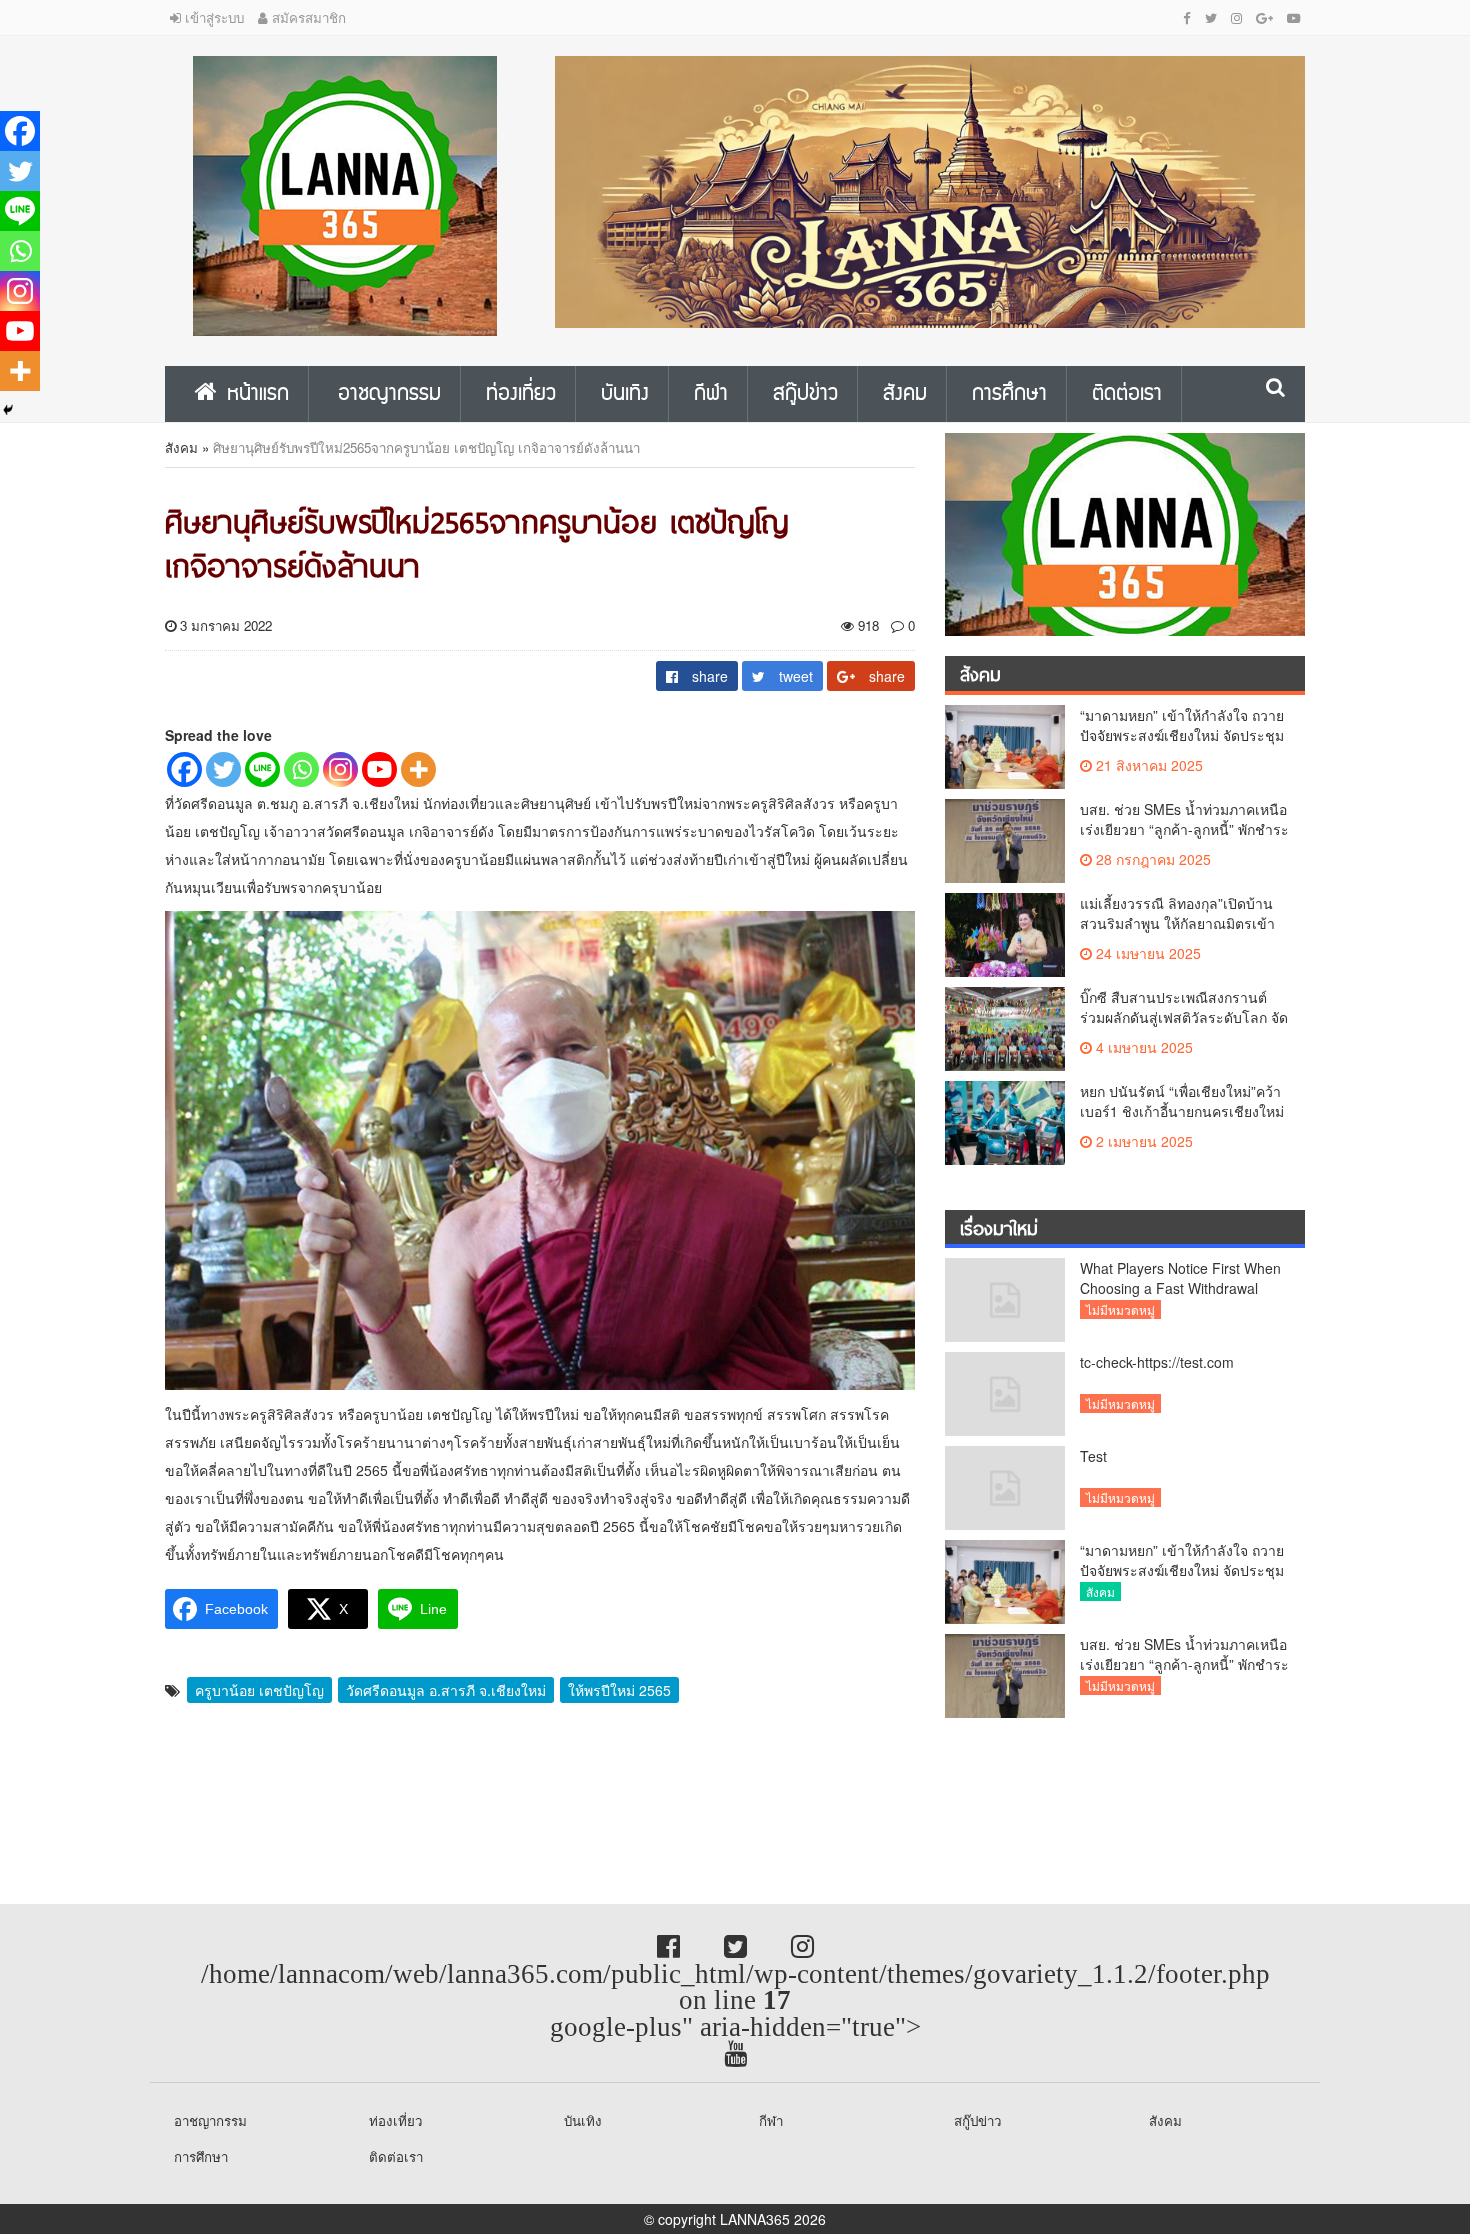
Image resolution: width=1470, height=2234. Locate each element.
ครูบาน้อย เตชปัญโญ (259, 1690)
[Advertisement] (160, 1805)
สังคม (181, 447)
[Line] (262, 769)
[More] (418, 769)
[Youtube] (379, 769)
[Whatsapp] (301, 769)
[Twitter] (223, 769)
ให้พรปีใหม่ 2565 (619, 1690)
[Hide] (8, 410)
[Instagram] (340, 769)
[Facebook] (184, 769)
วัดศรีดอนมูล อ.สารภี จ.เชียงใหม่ (446, 1690)
